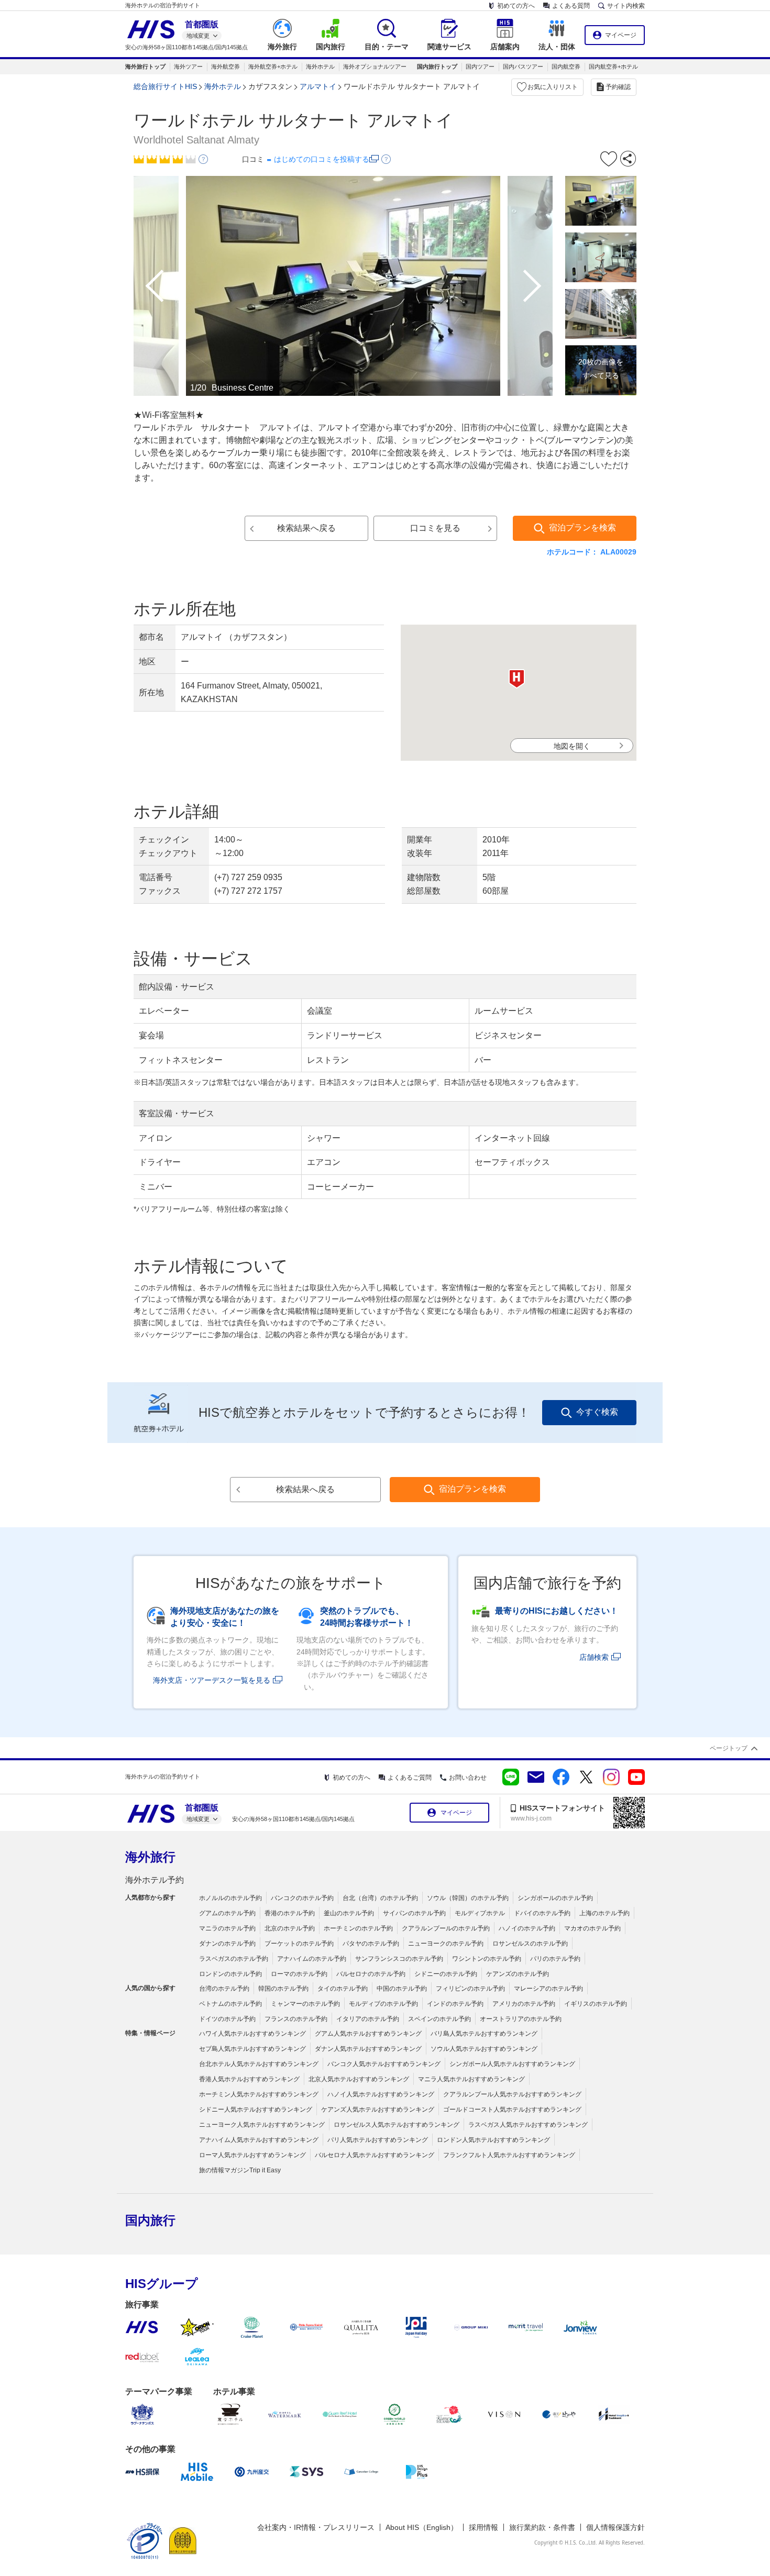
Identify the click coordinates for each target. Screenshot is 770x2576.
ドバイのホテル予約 (542, 1913)
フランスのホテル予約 (296, 2019)
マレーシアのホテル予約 (548, 1989)
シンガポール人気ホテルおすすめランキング (512, 2064)
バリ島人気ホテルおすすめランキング (484, 2034)
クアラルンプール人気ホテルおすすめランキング (512, 2094)
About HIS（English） (422, 2527)
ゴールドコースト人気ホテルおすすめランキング (512, 2109)
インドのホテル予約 (455, 2004)
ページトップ (729, 1748)
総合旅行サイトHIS (165, 86)
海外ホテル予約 (155, 1880)
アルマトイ (318, 86)
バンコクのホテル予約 (302, 1898)
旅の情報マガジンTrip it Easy (240, 2170)
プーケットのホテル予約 (299, 1944)
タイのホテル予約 (343, 1989)
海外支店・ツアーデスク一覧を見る (212, 1680)
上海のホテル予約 (604, 1913)
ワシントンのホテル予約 (487, 1959)
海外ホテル (320, 66)
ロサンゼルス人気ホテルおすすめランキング (397, 2125)
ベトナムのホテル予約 (230, 2004)
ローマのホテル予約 (299, 1974)
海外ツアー (188, 66)
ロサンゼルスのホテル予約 (530, 1944)
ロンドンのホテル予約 (230, 1974)
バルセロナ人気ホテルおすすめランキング (375, 2155)
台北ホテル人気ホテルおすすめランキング (259, 2064)
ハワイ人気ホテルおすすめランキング (252, 2034)
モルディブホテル (480, 1913)
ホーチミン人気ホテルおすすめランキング (259, 2094)
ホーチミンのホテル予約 (358, 1928)
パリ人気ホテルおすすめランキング (378, 2140)
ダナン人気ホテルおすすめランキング (368, 2049)
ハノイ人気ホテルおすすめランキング (381, 2094)
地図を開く (572, 746)
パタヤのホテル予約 (371, 1944)
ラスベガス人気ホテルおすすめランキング (528, 2125)
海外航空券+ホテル (273, 66)
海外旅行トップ (145, 66)
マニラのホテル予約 (227, 1928)
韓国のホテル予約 (283, 1989)
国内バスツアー (523, 66)
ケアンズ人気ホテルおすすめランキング (378, 2109)
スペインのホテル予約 (439, 2019)
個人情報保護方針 (615, 2527)
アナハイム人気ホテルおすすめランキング (259, 2140)
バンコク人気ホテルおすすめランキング (384, 2064)
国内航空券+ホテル (613, 66)
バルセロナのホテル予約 (371, 1974)
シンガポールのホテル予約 (555, 1898)
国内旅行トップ (437, 66)
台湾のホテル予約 (224, 1989)
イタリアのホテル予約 (368, 2019)
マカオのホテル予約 (592, 1928)
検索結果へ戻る (306, 528)
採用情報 (483, 2527)
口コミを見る (435, 528)
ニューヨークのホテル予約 (446, 1944)
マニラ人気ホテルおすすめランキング (471, 2079)
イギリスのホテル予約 (596, 2004)
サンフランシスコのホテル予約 (399, 1959)
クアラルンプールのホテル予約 (446, 1928)
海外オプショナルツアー (375, 66)
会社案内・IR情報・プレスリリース (316, 2527)
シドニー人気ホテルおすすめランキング (256, 2109)
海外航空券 (225, 66)
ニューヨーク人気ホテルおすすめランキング (262, 2125)
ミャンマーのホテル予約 (305, 2004)
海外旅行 (150, 1857)
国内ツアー (480, 66)
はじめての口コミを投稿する (322, 159)
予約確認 (618, 87)
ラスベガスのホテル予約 (234, 1959)
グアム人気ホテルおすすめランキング (368, 2034)
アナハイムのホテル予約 (312, 1959)
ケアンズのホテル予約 (518, 1974)
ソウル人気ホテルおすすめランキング (484, 2049)
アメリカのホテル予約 (524, 2004)
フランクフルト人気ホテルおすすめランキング (509, 2155)
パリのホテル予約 (555, 1959)
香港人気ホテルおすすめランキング (249, 2079)
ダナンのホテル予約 (227, 1944)
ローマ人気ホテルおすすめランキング (252, 2155)
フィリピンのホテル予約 (470, 1989)
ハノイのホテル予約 (527, 1928)
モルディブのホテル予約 (383, 2004)
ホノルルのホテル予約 (230, 1898)
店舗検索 (594, 1657)
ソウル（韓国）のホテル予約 (468, 1898)
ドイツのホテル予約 (227, 2019)
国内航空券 (566, 66)
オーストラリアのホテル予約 (521, 2019)
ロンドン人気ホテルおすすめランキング (493, 2140)
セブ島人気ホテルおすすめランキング (252, 2049)
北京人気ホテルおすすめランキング (359, 2079)
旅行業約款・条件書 (542, 2527)
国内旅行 (150, 2220)
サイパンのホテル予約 (414, 1913)
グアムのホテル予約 (227, 1913)
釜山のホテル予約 (349, 1913)
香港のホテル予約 (290, 1913)
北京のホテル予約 (290, 1928)
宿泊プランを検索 (582, 528)
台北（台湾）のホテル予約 (380, 1898)
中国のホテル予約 (402, 1989)
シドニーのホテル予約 (446, 1974)
